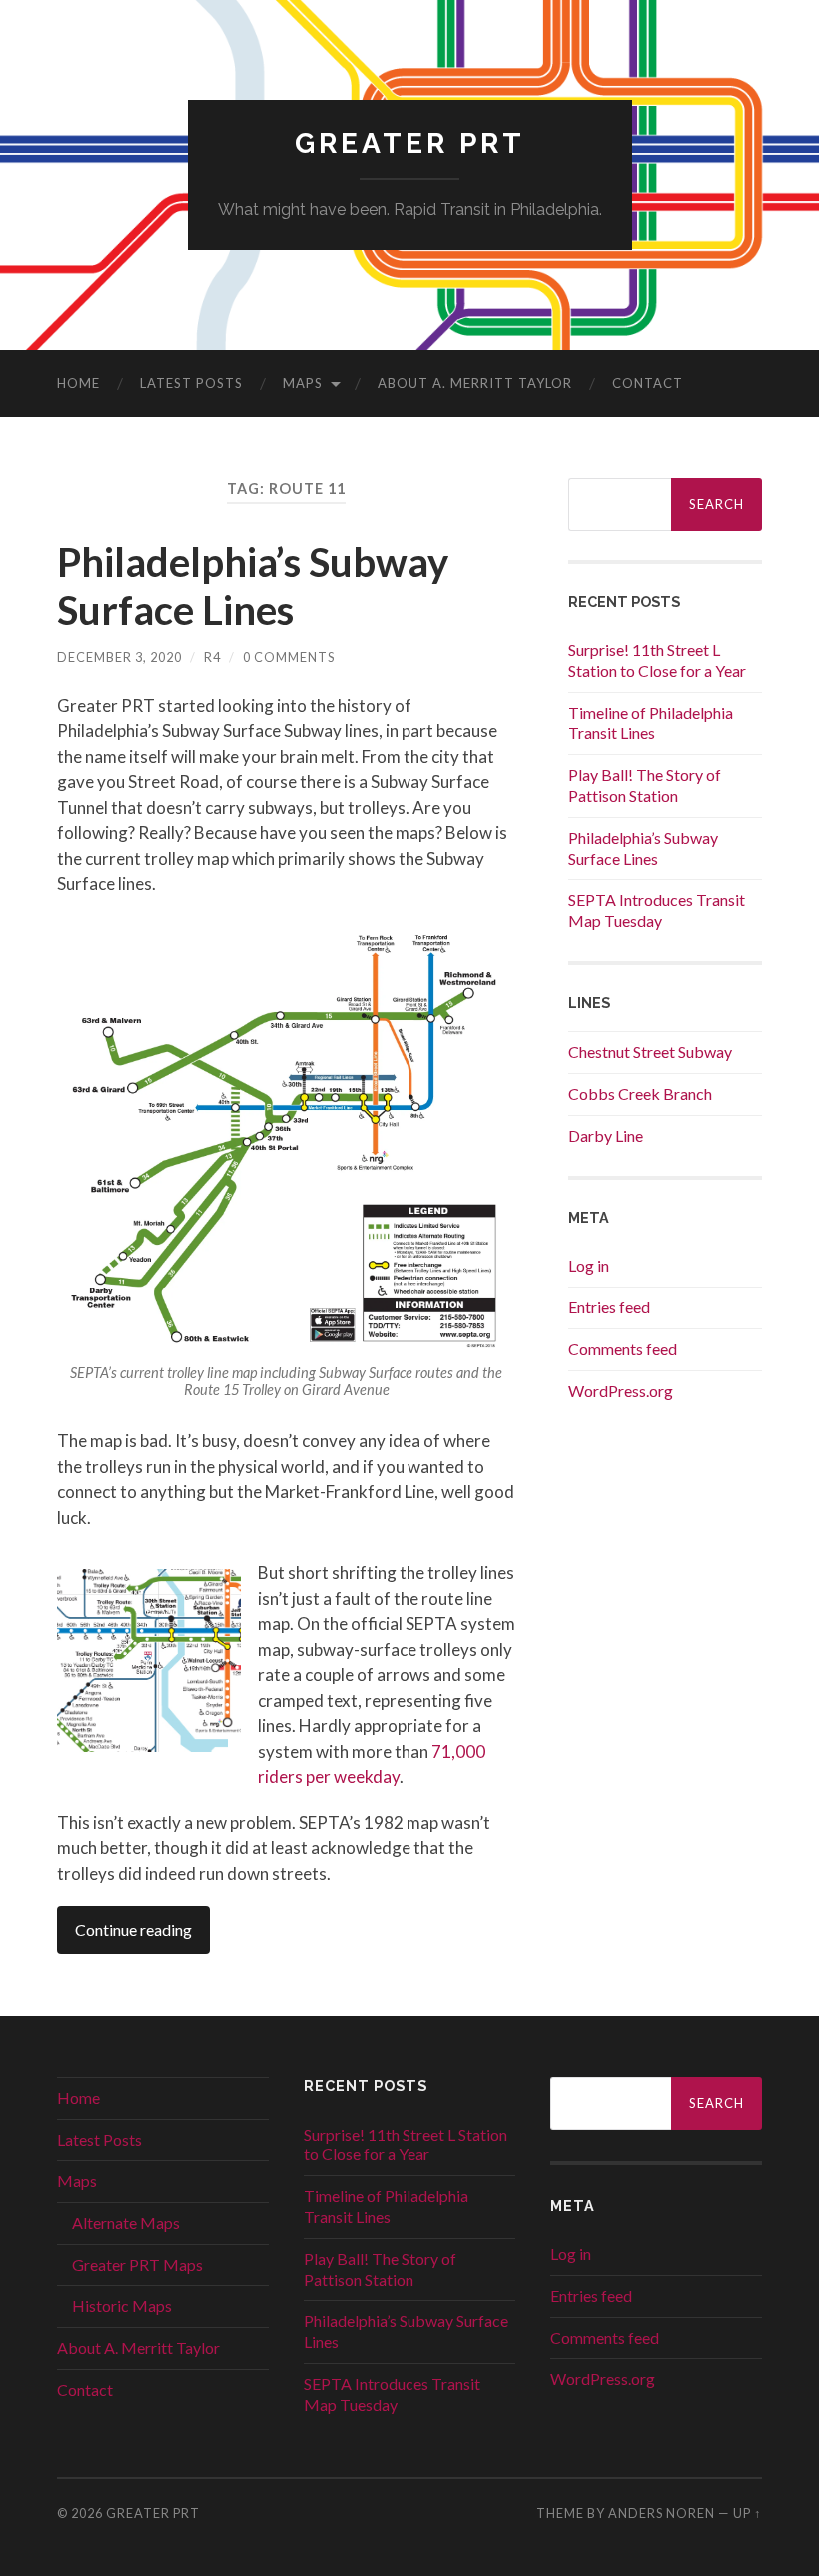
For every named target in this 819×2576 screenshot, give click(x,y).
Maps (303, 383)
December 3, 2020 (119, 657)
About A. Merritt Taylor (475, 383)
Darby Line (606, 1135)
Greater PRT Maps (137, 2265)
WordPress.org (621, 1391)
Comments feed (623, 1349)
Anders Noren (662, 2513)
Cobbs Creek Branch (640, 1093)
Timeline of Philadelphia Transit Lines (651, 723)
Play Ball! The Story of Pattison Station (645, 785)
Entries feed (609, 1307)
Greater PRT (410, 143)
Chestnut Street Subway (650, 1051)
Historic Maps (122, 2306)
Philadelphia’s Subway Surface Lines (253, 586)
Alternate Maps (126, 2223)
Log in (589, 1265)
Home (78, 383)
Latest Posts (191, 383)
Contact (648, 383)
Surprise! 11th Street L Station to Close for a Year (657, 660)
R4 (212, 657)
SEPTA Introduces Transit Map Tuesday (657, 910)
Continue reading (133, 1929)
